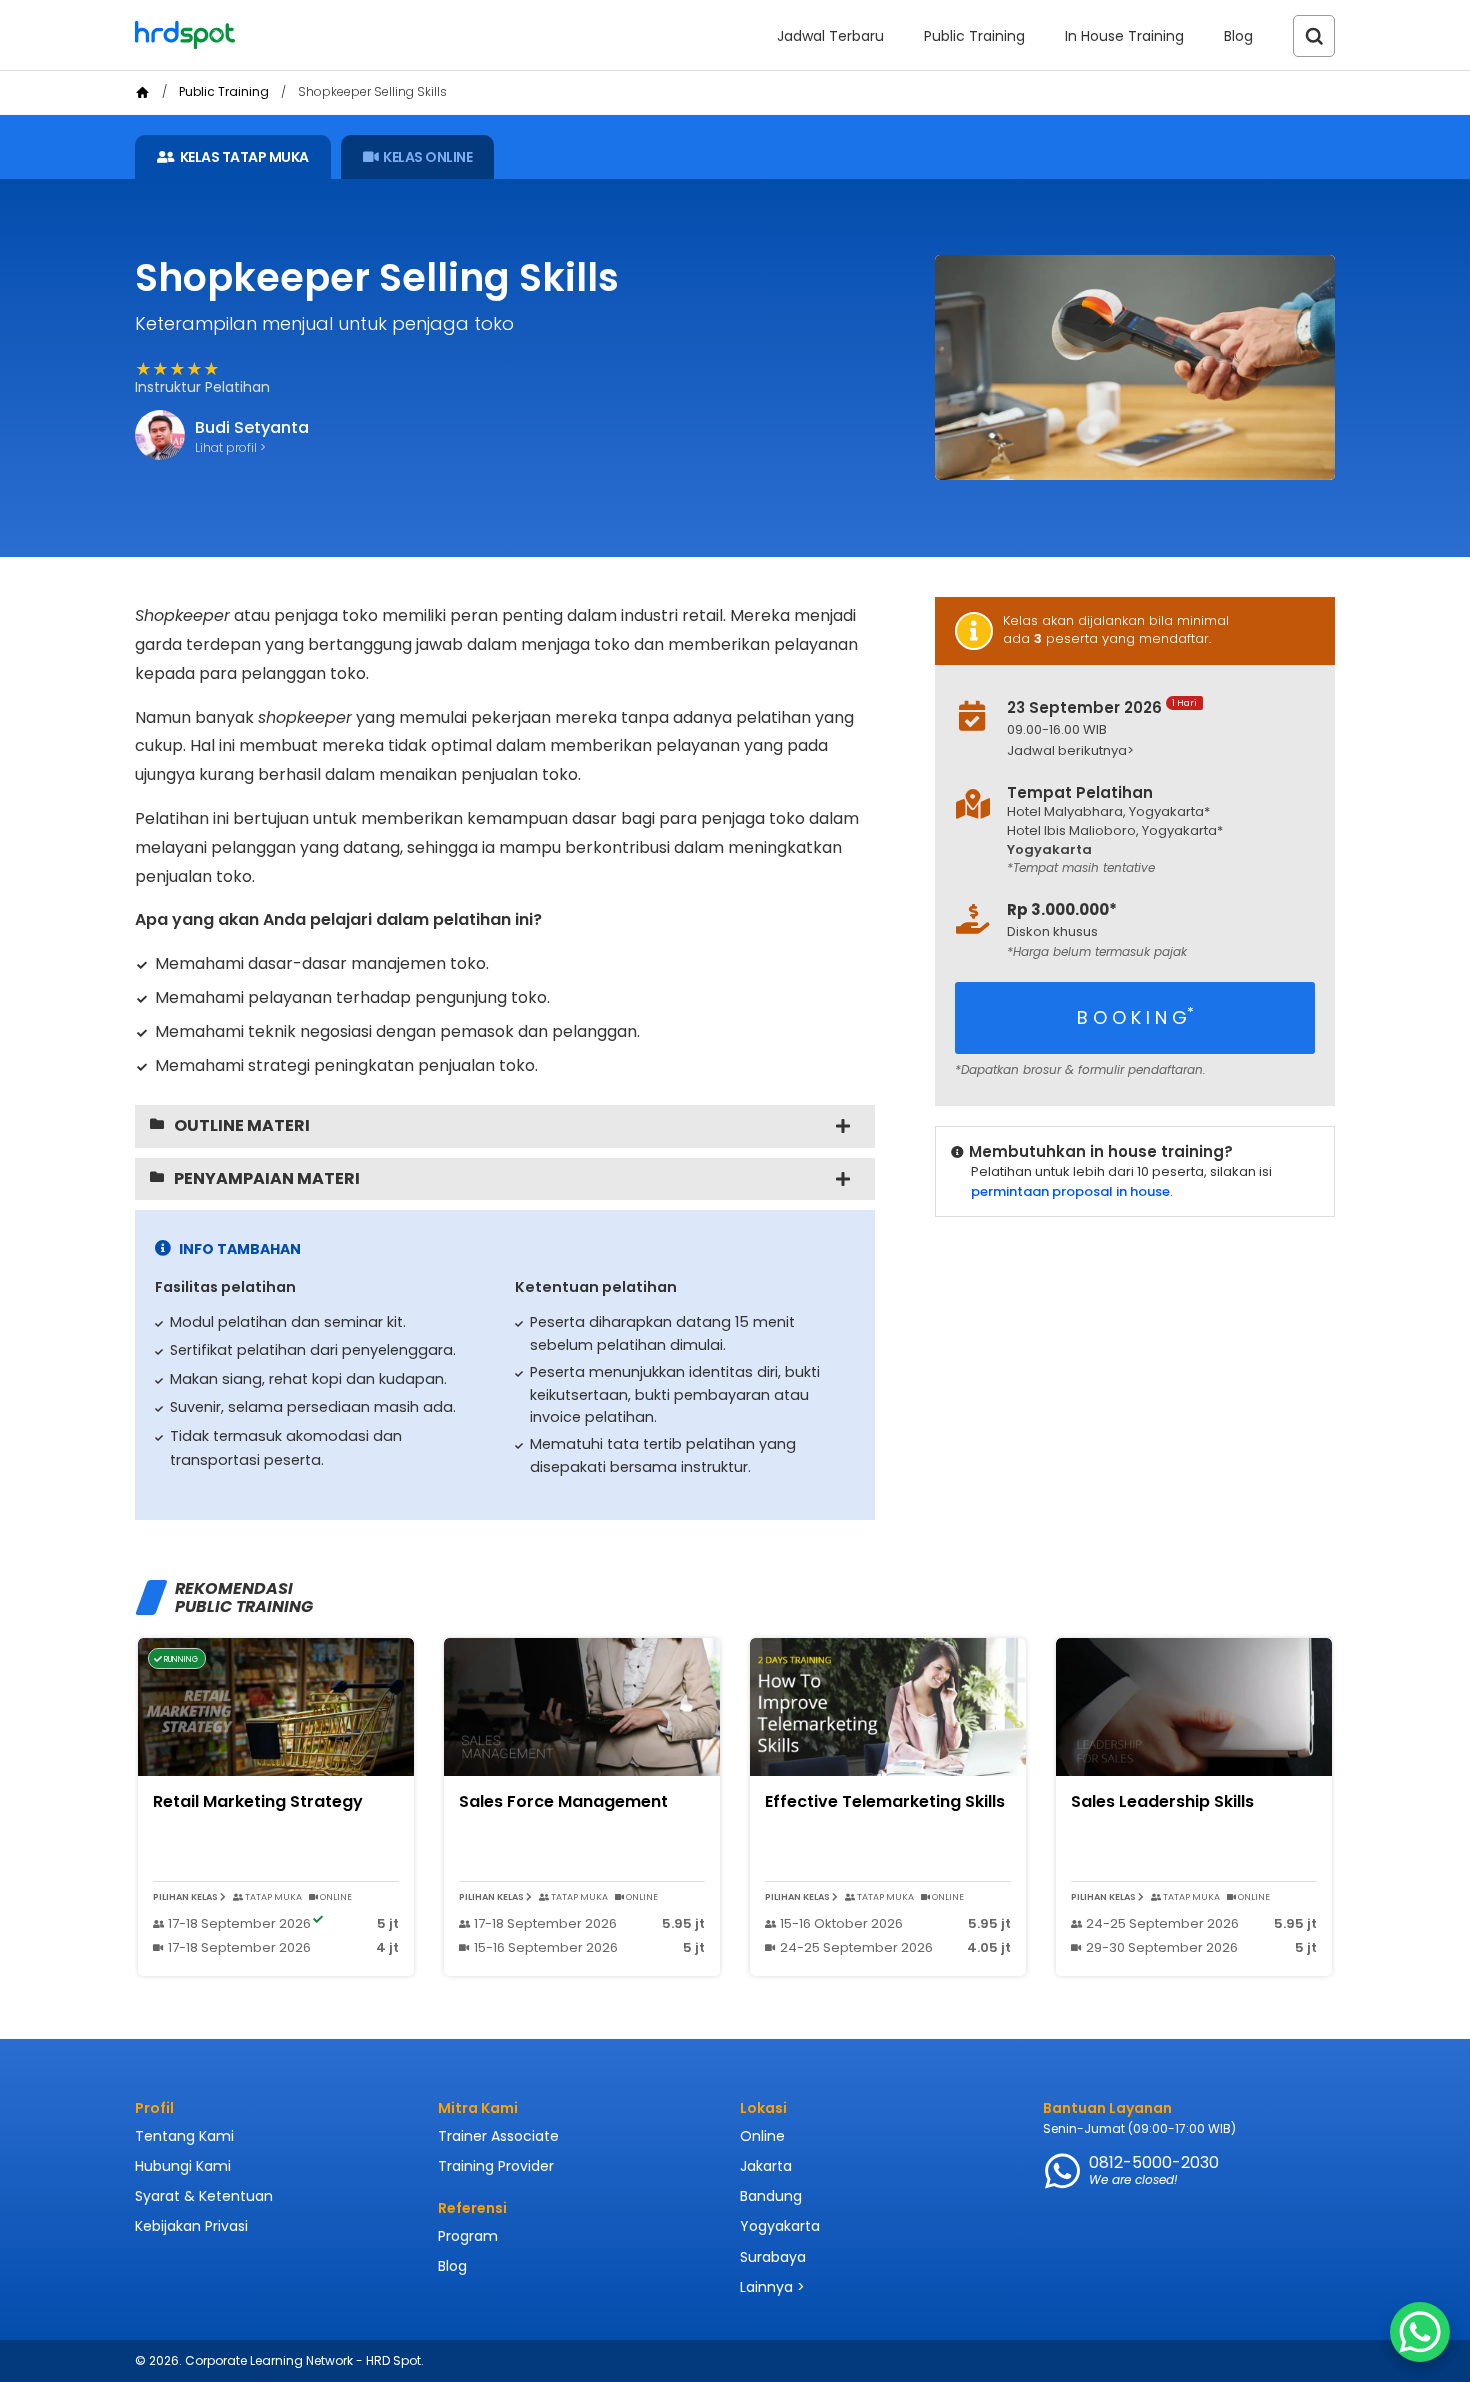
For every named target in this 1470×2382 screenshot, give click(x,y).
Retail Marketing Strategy (258, 1801)
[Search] (1314, 36)
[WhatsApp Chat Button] (1420, 2332)
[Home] (142, 92)
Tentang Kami (184, 2136)
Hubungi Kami (183, 2166)
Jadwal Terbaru (830, 36)
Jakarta (766, 2166)
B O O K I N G (1135, 1016)
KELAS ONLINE (427, 157)
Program (468, 2236)
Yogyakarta (780, 2226)
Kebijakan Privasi (191, 2226)
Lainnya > (772, 2287)
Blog (1238, 36)
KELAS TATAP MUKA (244, 157)
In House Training (1124, 36)
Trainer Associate (498, 2136)
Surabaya (773, 2257)
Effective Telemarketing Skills (885, 1801)
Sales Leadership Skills (1162, 1801)
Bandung (771, 2196)
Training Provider (496, 2166)
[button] (1151, 751)
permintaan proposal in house (1070, 1191)
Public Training (974, 36)
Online (762, 2136)
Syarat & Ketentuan (204, 2196)
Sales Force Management (563, 1801)
